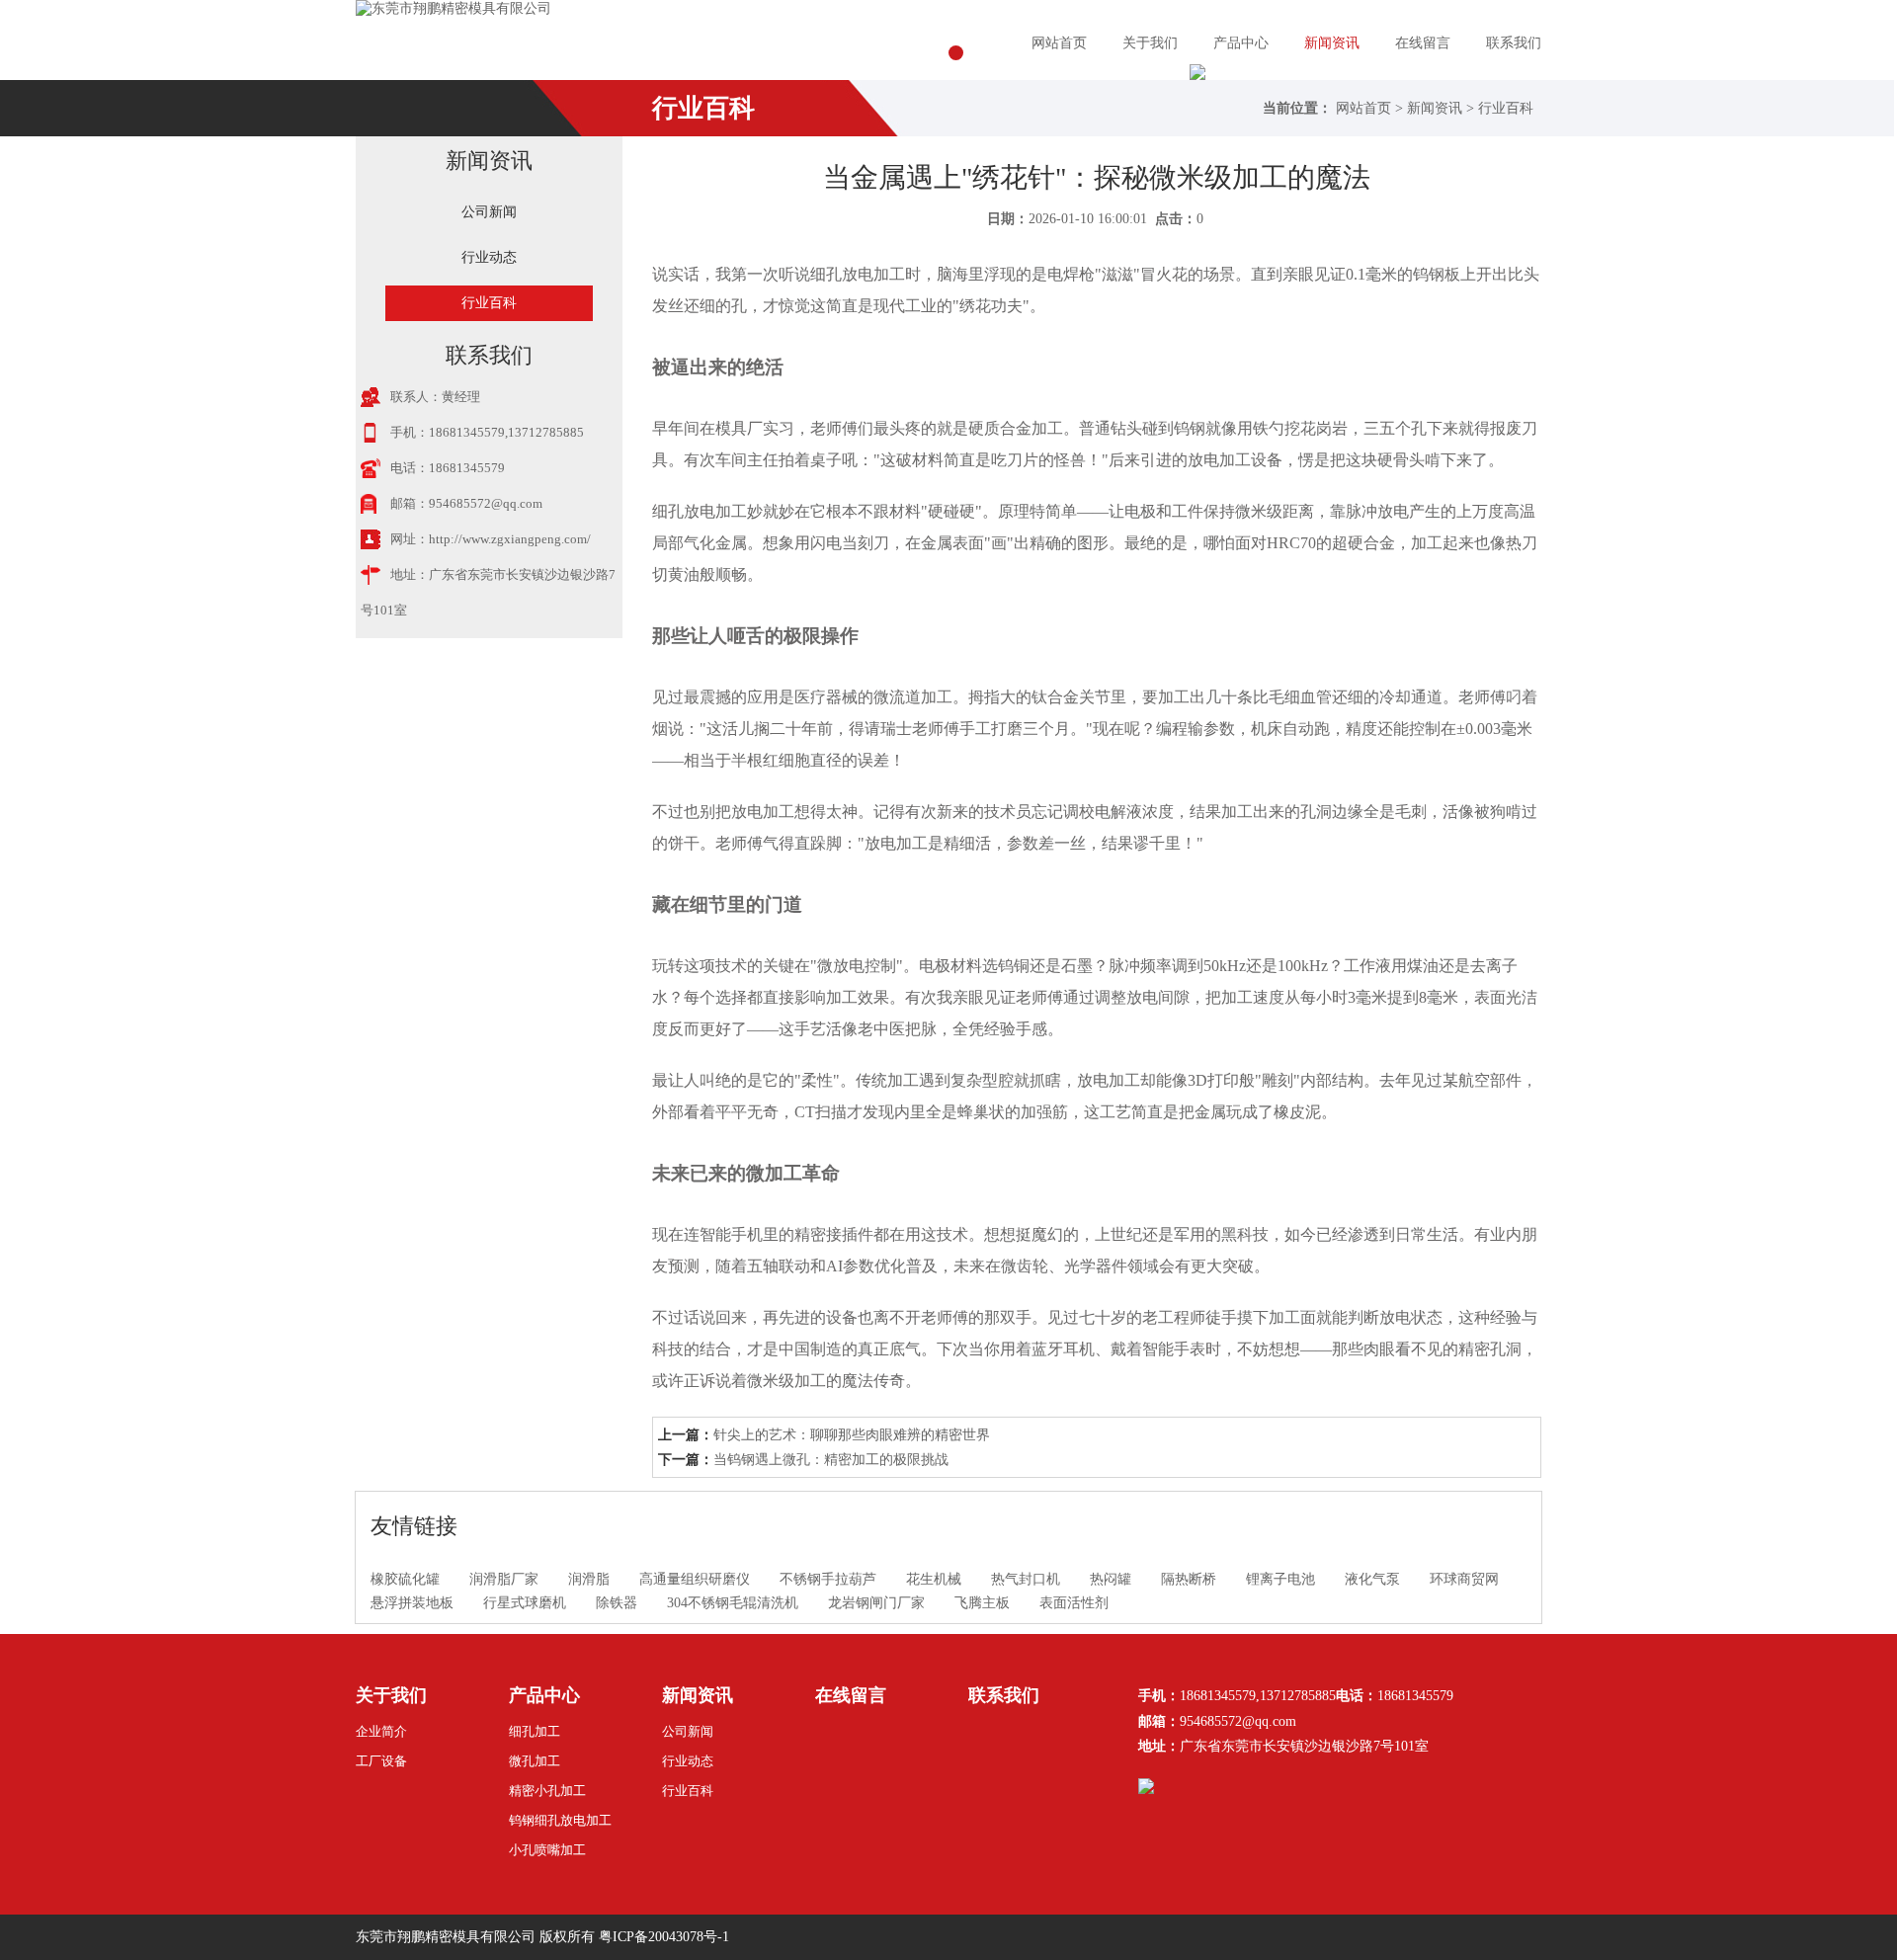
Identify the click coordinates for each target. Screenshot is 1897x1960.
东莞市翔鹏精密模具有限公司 (446, 1937)
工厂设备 (381, 1761)
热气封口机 (1026, 1579)
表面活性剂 (1074, 1603)
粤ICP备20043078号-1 (664, 1937)
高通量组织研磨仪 (695, 1579)
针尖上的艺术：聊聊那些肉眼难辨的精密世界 (852, 1435)
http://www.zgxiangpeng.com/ (510, 539)
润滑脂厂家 (504, 1579)
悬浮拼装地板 (412, 1603)
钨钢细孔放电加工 (560, 1820)
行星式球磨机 (525, 1603)
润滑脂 (589, 1579)
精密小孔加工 (547, 1791)
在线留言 (1423, 43)
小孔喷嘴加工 (547, 1850)
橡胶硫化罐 (405, 1579)
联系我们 (1514, 43)
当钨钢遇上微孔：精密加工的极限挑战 (831, 1460)
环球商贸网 (1464, 1579)
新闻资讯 (1332, 43)
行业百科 (1506, 108)
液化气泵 (1372, 1579)
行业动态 (489, 257)
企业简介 (381, 1731)
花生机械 (934, 1579)
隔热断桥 (1189, 1579)
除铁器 (617, 1603)
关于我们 (1150, 43)
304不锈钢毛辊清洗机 (733, 1603)
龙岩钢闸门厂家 (876, 1603)
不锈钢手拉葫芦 (828, 1579)
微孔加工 (535, 1761)
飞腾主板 (982, 1603)
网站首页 (1059, 43)
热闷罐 (1111, 1579)
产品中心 (1241, 43)
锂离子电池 (1280, 1579)
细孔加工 (535, 1731)
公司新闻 (489, 212)
